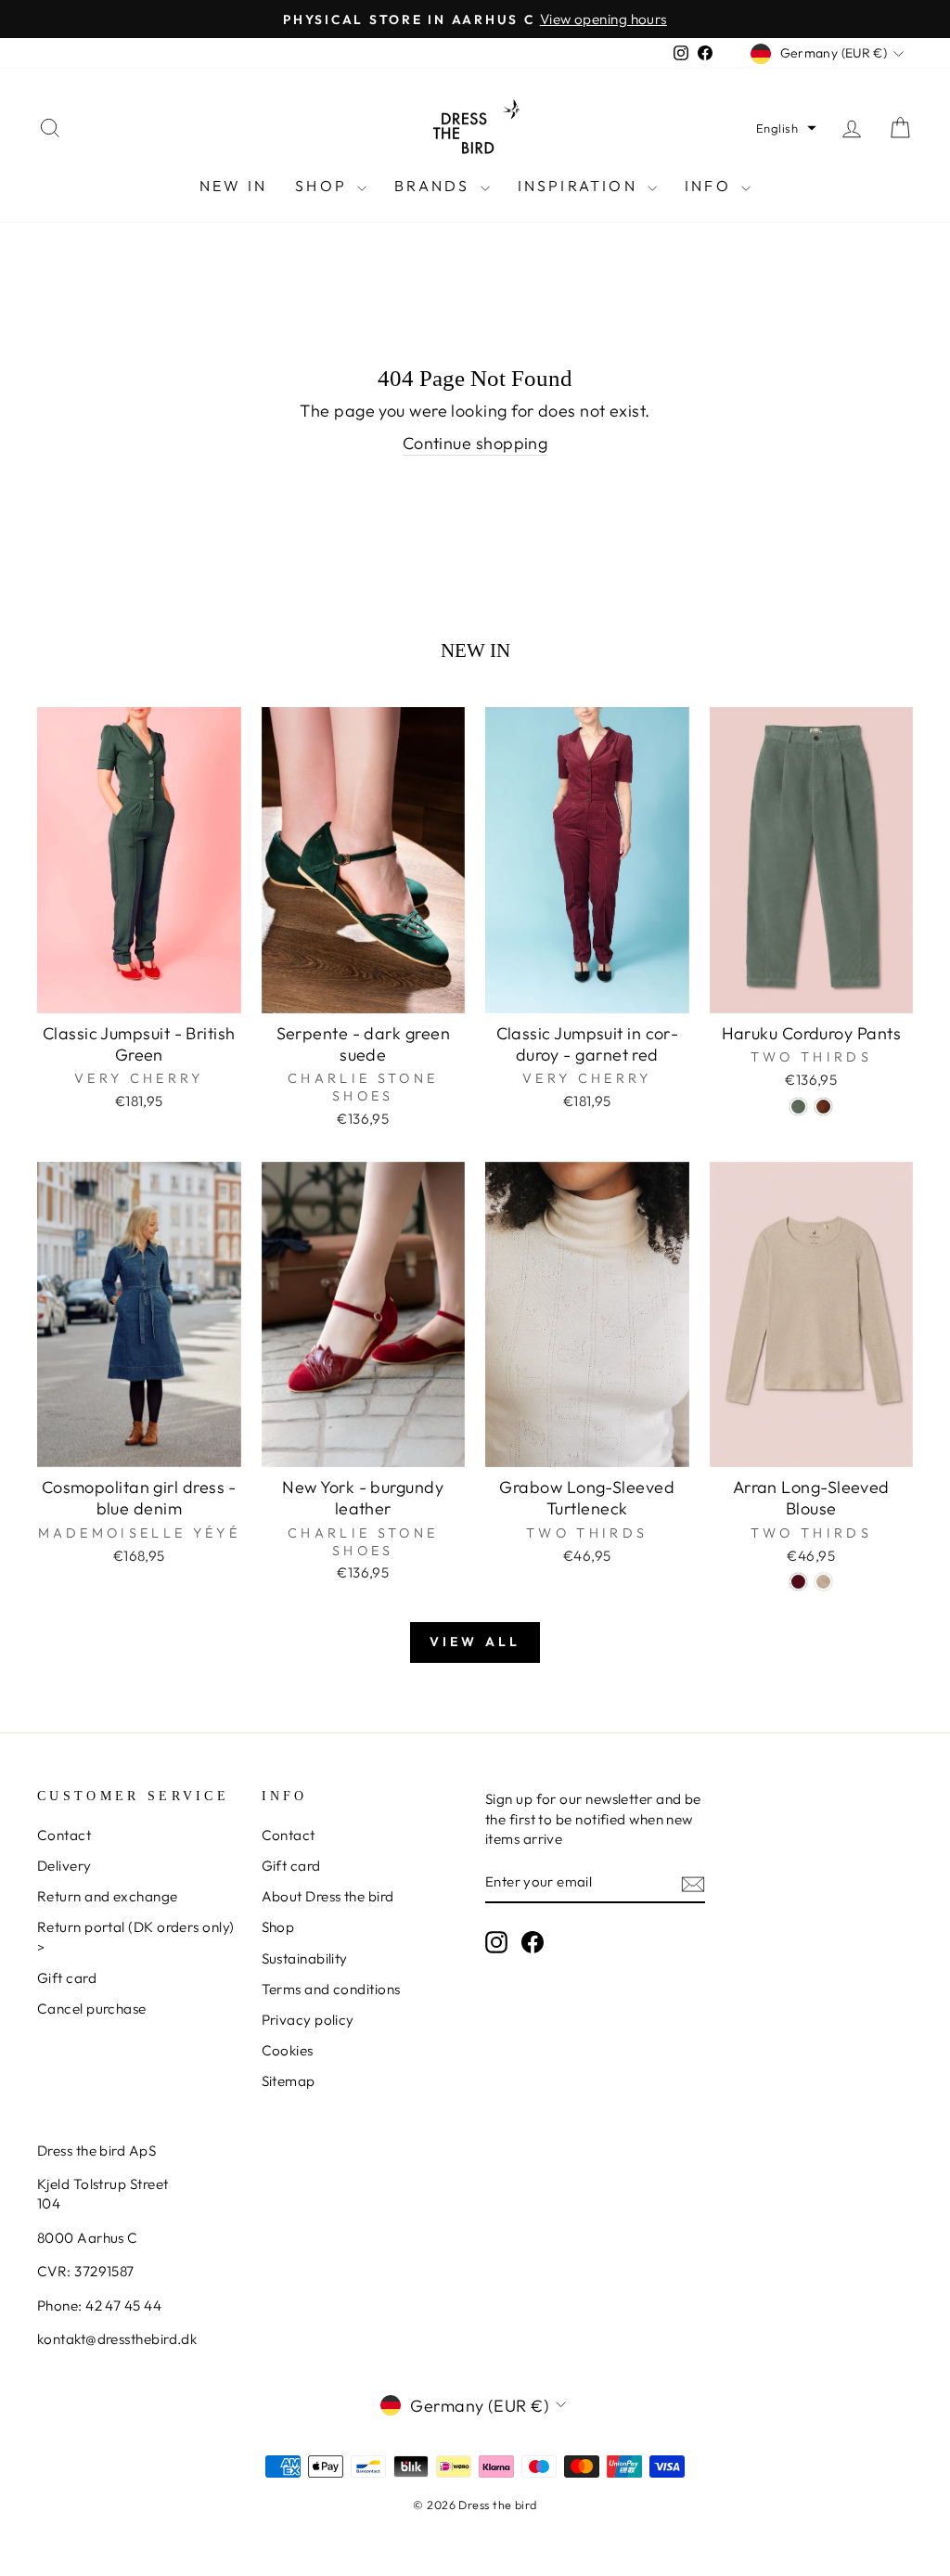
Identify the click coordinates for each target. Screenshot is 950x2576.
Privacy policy (308, 2020)
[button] (786, 128)
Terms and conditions (331, 1989)
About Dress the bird (328, 1896)
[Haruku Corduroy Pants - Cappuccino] (823, 1107)
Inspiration (580, 186)
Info (711, 186)
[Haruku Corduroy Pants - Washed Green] (798, 1107)
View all (475, 1642)
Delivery (64, 1866)
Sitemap (289, 2081)
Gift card (67, 1978)
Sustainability (305, 1958)
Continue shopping (475, 443)
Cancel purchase (92, 2009)
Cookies (288, 2050)
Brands (435, 186)
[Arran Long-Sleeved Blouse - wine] (798, 1582)
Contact (64, 1835)
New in (233, 186)
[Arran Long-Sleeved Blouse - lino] (823, 1582)
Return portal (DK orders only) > (136, 1937)
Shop (324, 186)
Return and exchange (108, 1896)
